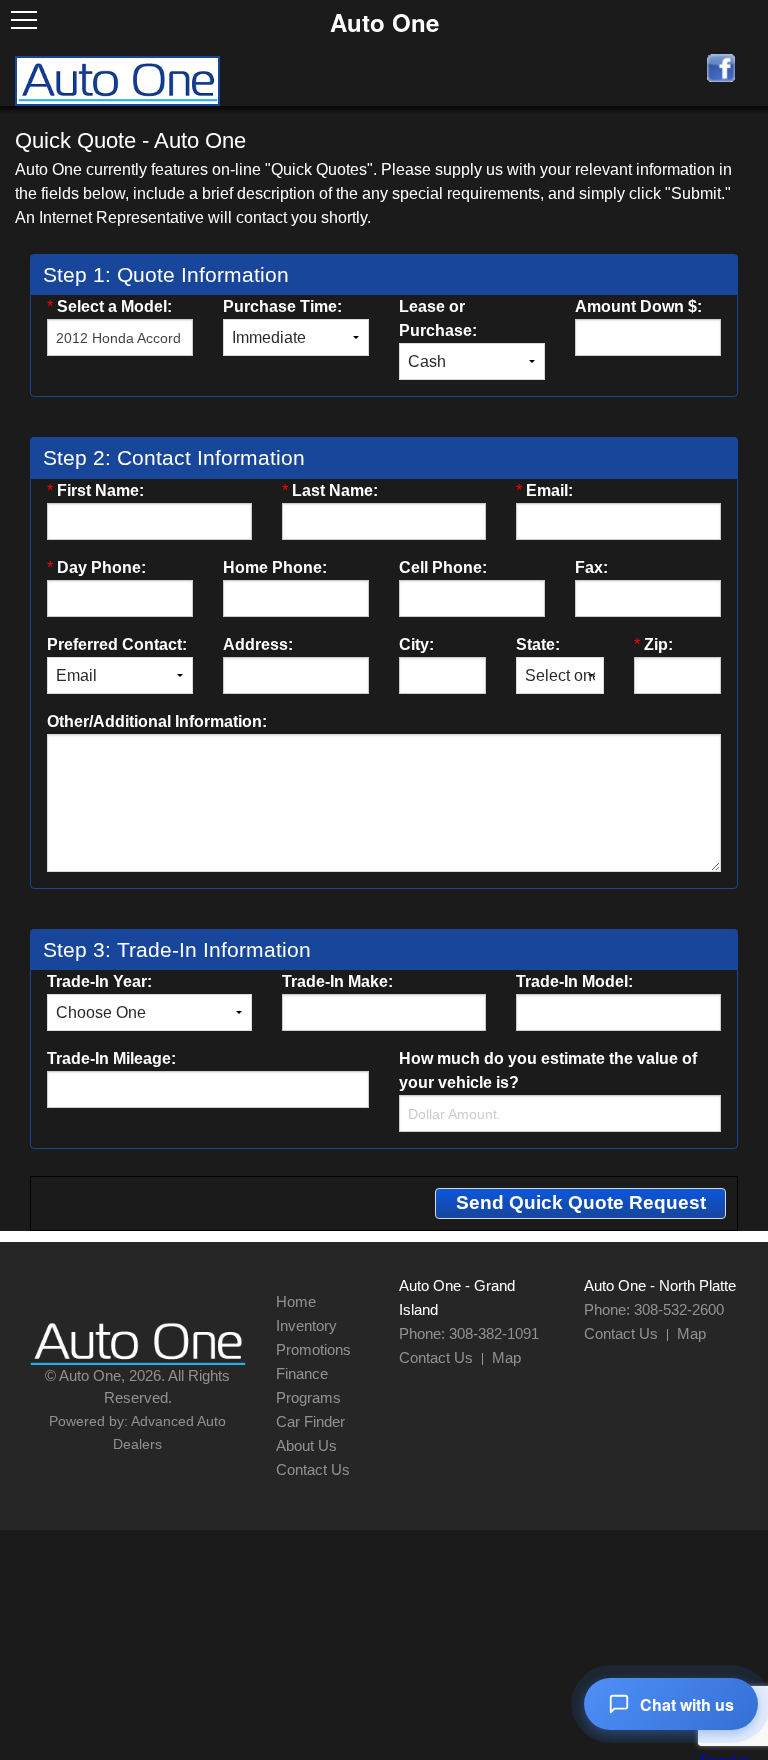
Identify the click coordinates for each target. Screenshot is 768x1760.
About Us (306, 1445)
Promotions (313, 1349)
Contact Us (313, 1469)
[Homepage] (118, 78)
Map (506, 1357)
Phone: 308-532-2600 (654, 1309)
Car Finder (310, 1421)
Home (296, 1301)
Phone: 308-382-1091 (469, 1333)
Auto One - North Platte (660, 1285)
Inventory (306, 1325)
